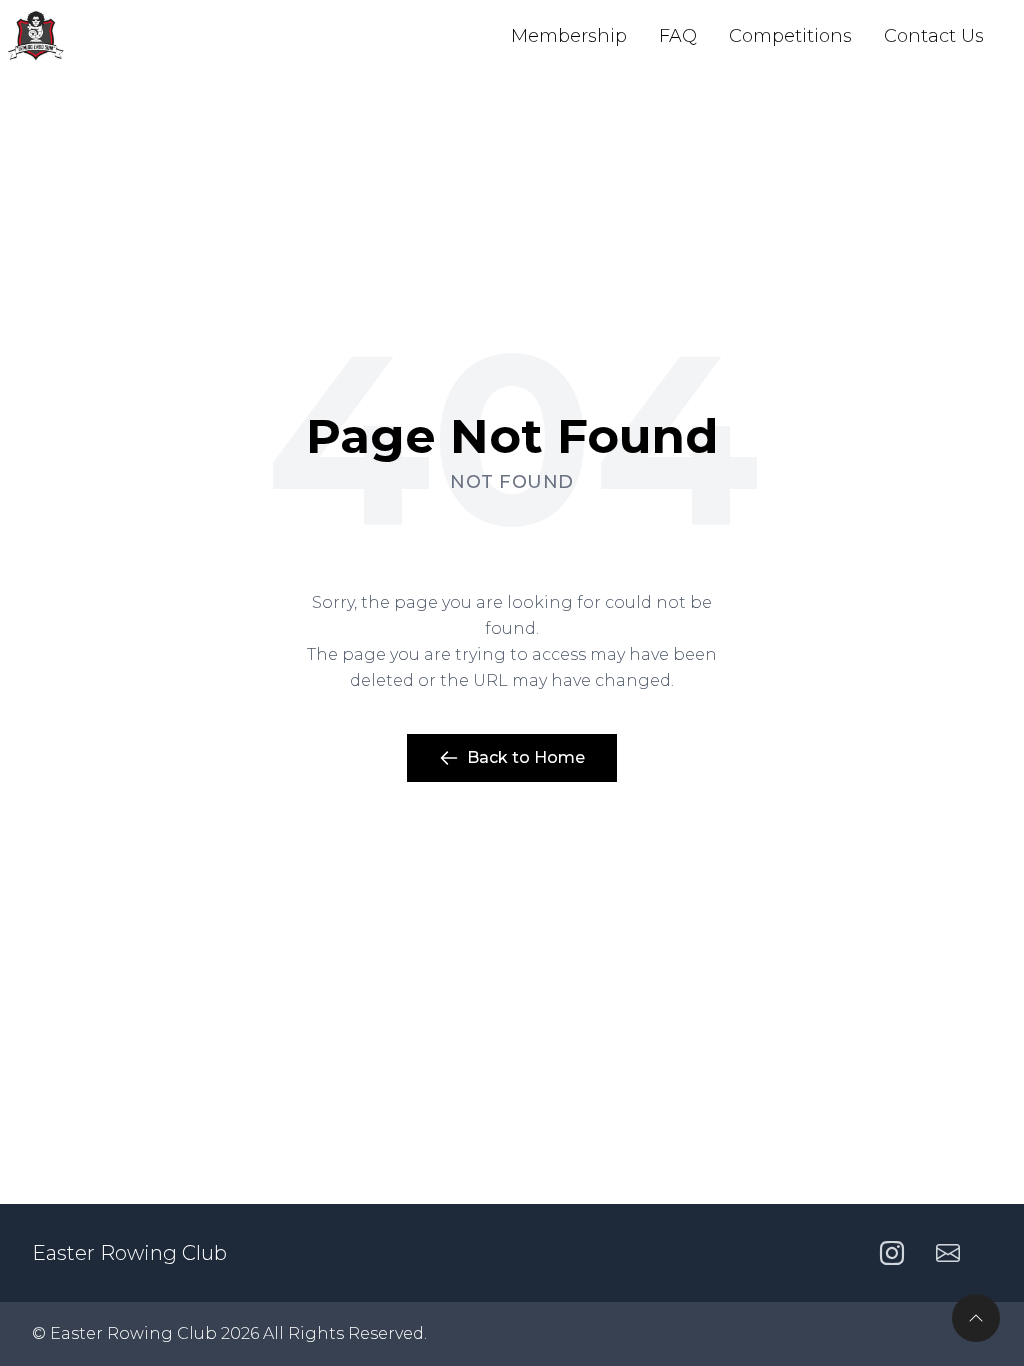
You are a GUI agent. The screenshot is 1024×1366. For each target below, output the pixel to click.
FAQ (678, 36)
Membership (569, 36)
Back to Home (526, 757)
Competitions (790, 36)
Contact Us (934, 36)
